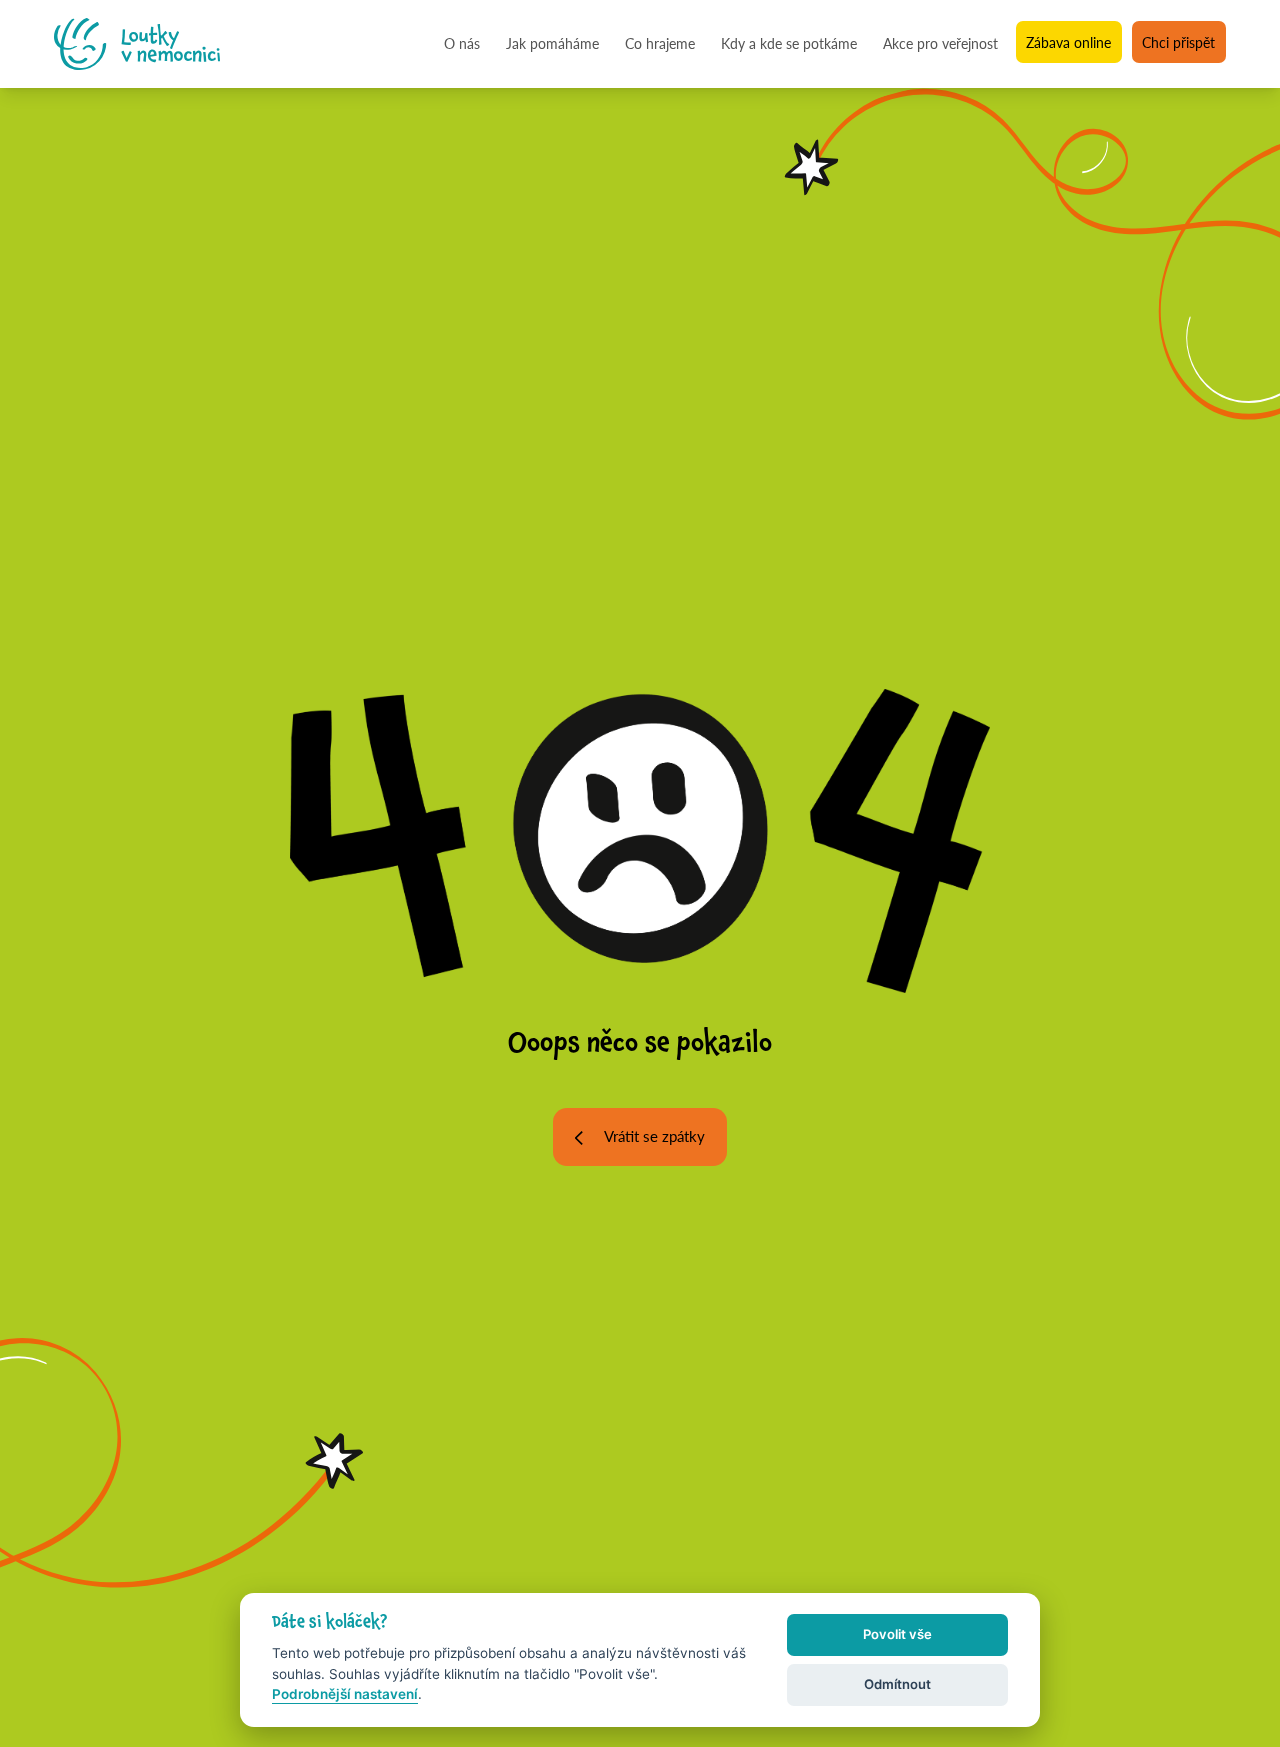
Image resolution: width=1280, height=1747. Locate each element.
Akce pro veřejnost (940, 43)
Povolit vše (897, 1634)
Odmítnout (897, 1684)
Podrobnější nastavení (345, 1694)
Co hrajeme (660, 43)
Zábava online (1068, 42)
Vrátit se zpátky (654, 1136)
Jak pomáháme (552, 43)
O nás (462, 43)
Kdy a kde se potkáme (789, 43)
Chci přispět (1178, 42)
